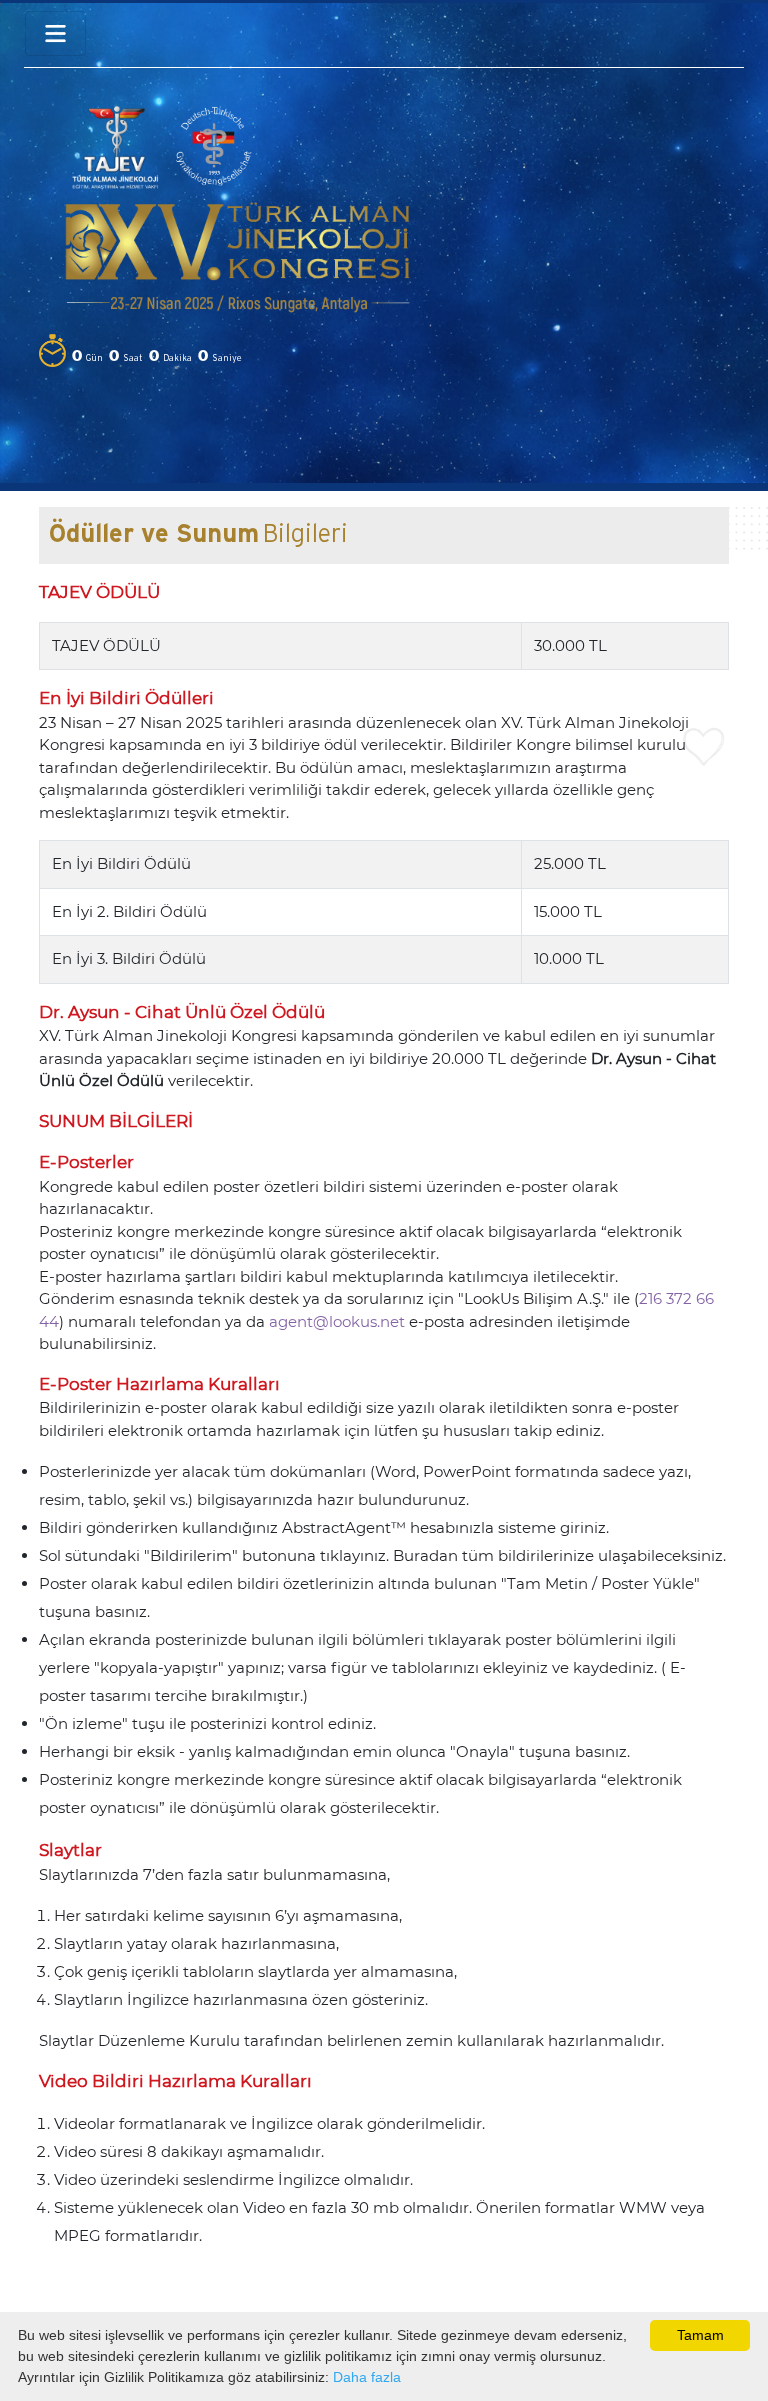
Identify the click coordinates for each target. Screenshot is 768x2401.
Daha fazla (367, 2377)
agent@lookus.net (337, 1321)
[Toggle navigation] (55, 33)
